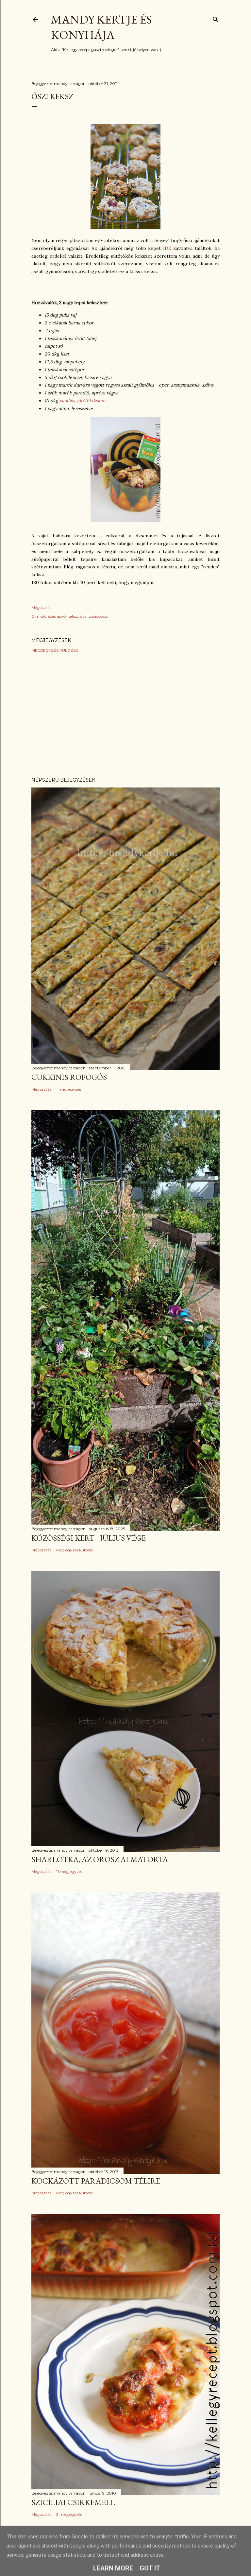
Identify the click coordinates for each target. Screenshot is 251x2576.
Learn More (113, 2568)
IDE (167, 248)
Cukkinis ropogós (69, 1077)
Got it (150, 2568)
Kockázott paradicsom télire (96, 2181)
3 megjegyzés (69, 2514)
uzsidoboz (98, 616)
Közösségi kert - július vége (89, 1538)
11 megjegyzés (69, 1871)
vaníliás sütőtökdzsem (83, 401)
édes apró (57, 616)
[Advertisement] (125, 715)
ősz (83, 616)
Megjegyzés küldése (55, 650)
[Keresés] (216, 18)
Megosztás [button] (41, 607)
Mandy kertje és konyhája (101, 27)
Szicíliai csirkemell (73, 2502)
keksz (73, 616)
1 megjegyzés (69, 1089)
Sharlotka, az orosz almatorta (100, 1859)
